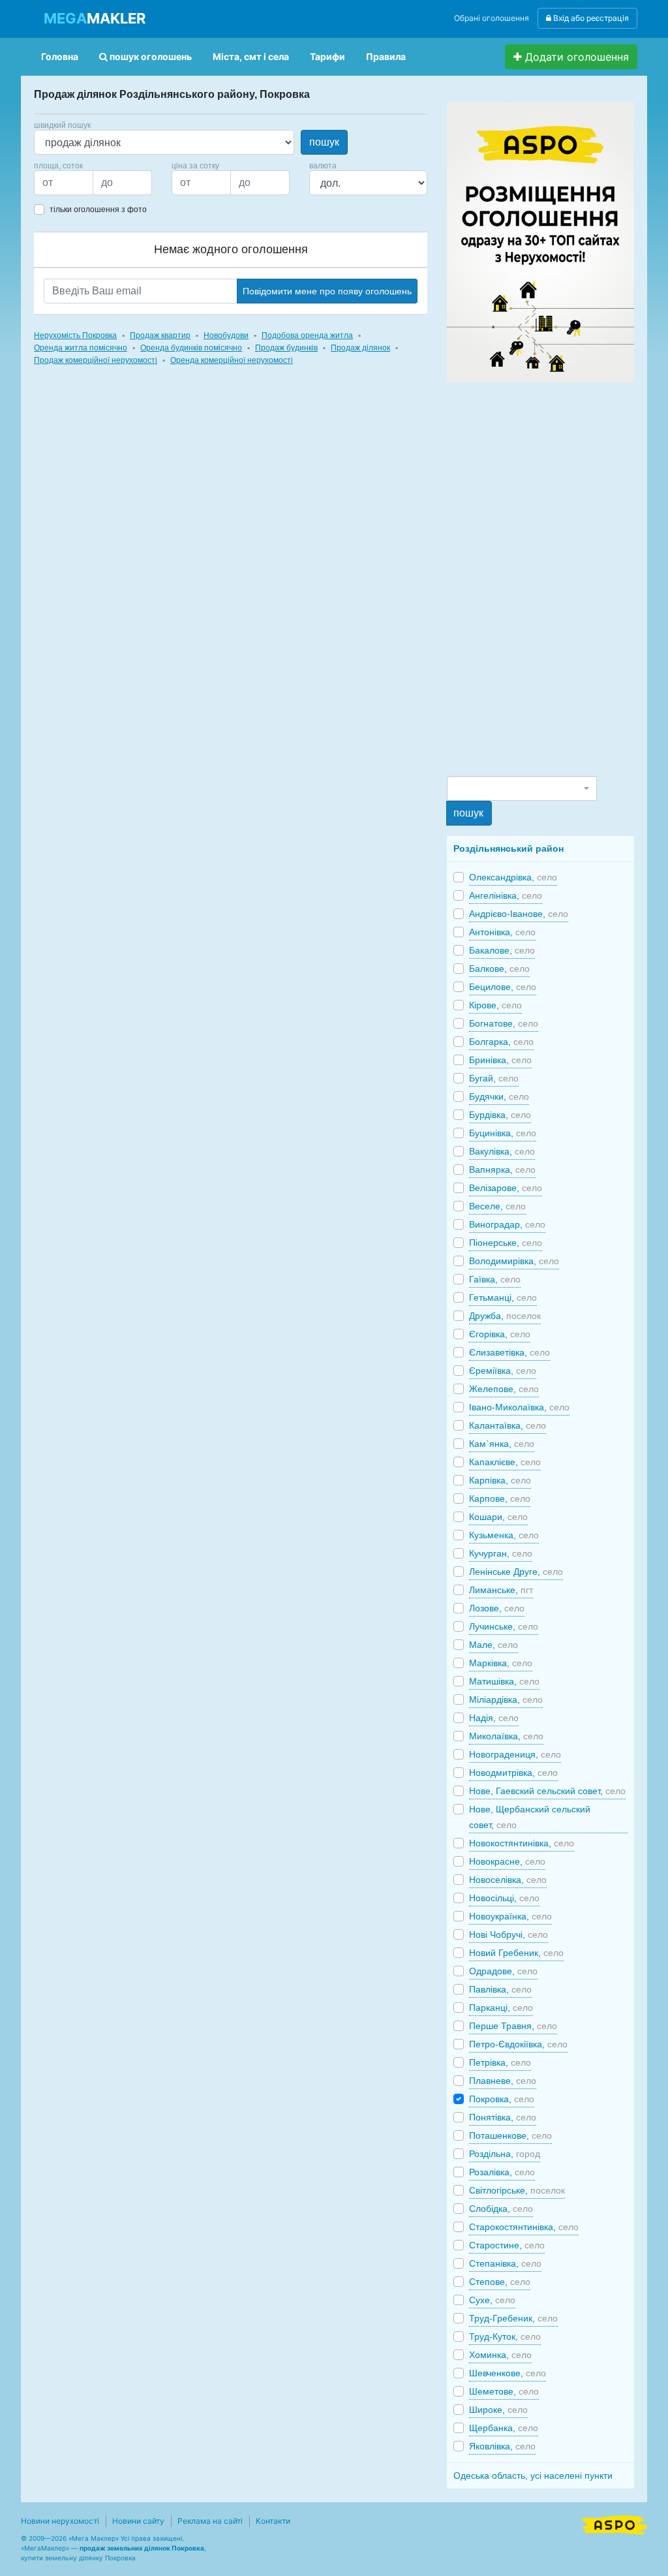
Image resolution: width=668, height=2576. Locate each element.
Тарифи (327, 56)
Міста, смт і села (251, 56)
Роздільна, (505, 2154)
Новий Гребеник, (516, 1953)
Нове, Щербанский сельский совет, (530, 1817)
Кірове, (495, 1005)
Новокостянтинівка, (522, 1843)
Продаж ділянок (360, 348)
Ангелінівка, (506, 895)
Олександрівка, (513, 877)
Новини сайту (138, 2521)
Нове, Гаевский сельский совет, (547, 1791)
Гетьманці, (503, 1297)
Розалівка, (502, 2172)
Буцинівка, (503, 1133)
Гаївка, (495, 1279)
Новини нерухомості (60, 2521)
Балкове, (499, 969)
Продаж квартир (160, 335)
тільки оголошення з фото (98, 209)
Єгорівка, (500, 1334)
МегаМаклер (45, 2548)
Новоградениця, (515, 1754)
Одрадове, (503, 1971)
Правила (386, 56)
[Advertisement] (545, 578)
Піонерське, (506, 1243)
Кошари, (498, 1517)
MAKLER (95, 18)
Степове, (500, 2282)
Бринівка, (500, 1060)
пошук (324, 142)
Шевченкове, (508, 2373)
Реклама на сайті (210, 2521)
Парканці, (501, 2008)
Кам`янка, (502, 1444)
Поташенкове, (510, 2135)
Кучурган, (501, 1553)
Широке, (498, 2410)
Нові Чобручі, (509, 1934)
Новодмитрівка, (513, 1773)
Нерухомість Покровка (75, 335)
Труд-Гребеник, (513, 2318)
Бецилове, (503, 987)
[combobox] (522, 788)
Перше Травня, (513, 2026)
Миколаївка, (506, 1736)
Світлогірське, (517, 2190)
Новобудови (226, 335)
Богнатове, (504, 1023)
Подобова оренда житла (307, 335)
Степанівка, (505, 2263)
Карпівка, (500, 1480)
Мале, (493, 1645)
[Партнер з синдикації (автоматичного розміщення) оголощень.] (615, 2524)
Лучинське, (504, 1626)
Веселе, (497, 1206)
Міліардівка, (506, 1699)
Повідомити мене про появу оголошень (327, 291)
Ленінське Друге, (516, 1572)
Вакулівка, (502, 1151)
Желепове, (504, 1389)
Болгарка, (501, 1042)
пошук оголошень (150, 56)
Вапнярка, (502, 1170)
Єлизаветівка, (509, 1352)
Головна (60, 56)
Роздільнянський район (509, 848)
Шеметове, (504, 2391)
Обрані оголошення (492, 18)
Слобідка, (501, 2209)
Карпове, (500, 1498)
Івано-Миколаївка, (519, 1407)
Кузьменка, (504, 1535)
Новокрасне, (507, 1861)
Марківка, (501, 1663)
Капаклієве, (505, 1462)
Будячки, (499, 1096)
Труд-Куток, (505, 2336)
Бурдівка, (500, 1115)
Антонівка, (502, 932)
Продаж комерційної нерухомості (96, 360)
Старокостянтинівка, (524, 2227)
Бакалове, (502, 950)
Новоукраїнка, (510, 1916)
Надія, (494, 1718)
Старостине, (507, 2245)
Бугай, (494, 1078)
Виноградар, (507, 1224)
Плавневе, (503, 2081)
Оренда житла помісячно (81, 348)
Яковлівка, (502, 2446)
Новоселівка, (508, 1880)
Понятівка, (503, 2117)
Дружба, (505, 1316)
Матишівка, (504, 1681)
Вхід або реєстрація (590, 18)
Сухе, (492, 2300)
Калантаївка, (508, 1425)
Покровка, (502, 2099)
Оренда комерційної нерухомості (232, 360)
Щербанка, (504, 2428)
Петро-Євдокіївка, (518, 2044)
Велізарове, (506, 1188)
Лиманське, (501, 1590)
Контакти (273, 2521)
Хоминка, (500, 2355)
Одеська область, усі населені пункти (533, 2475)
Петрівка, (500, 2062)
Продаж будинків (286, 348)
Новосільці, (504, 1898)
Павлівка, (500, 1989)
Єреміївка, (503, 1371)
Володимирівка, (514, 1261)
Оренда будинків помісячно (191, 348)
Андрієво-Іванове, (519, 914)
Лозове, (497, 1608)
